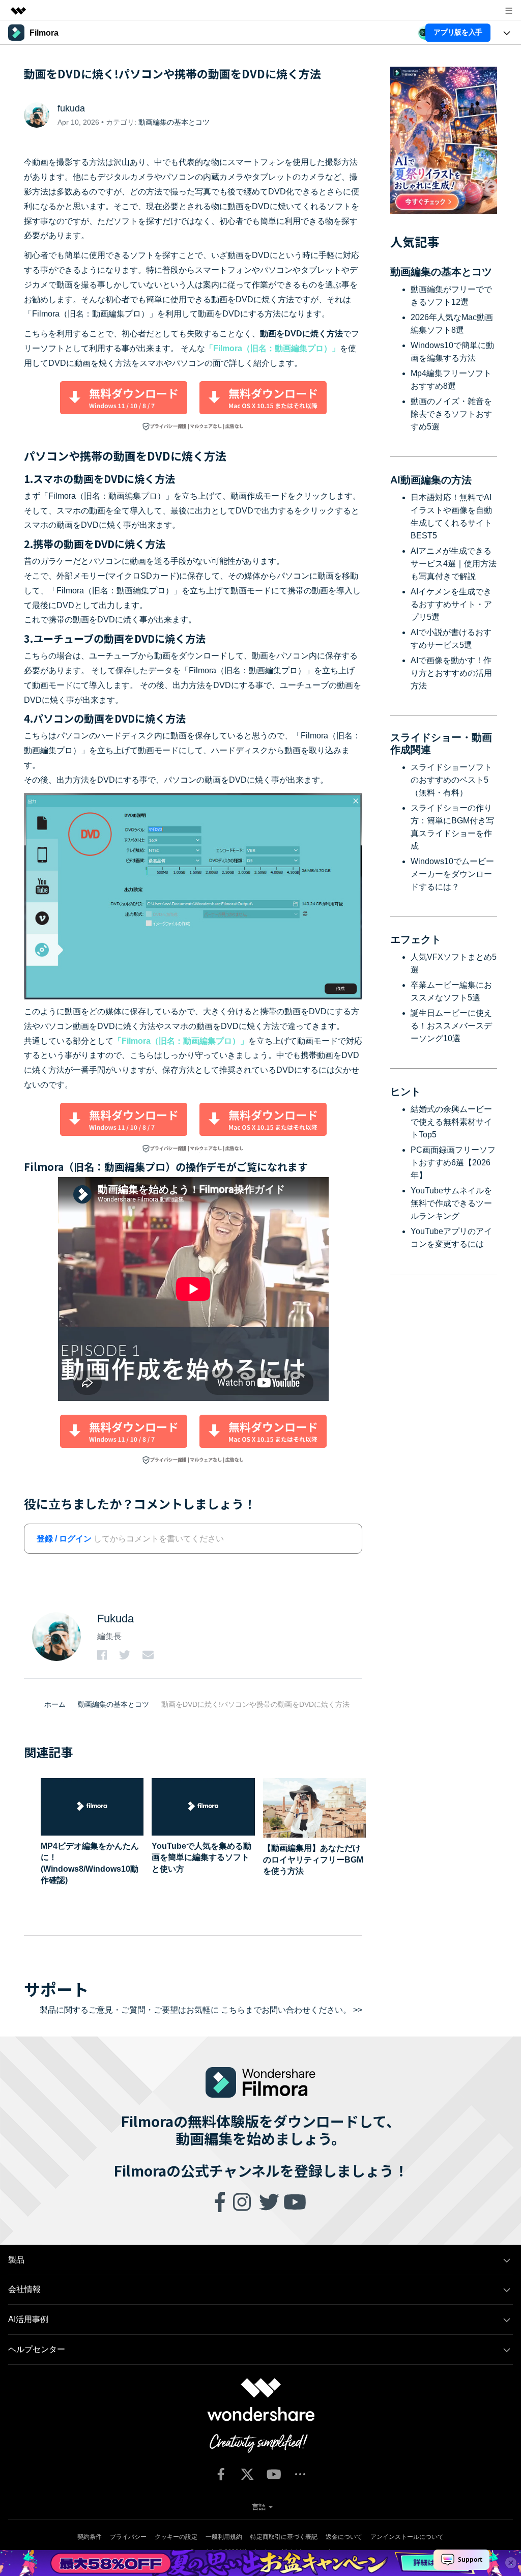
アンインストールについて (407, 2537)
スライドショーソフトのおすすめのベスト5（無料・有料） (451, 780)
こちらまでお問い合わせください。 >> (292, 2010)
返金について (344, 2537)
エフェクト (416, 939)
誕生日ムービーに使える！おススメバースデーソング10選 (451, 1026)
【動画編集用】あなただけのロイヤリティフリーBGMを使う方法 (313, 1859)
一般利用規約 (224, 2537)
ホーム (55, 1704)
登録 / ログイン (64, 1539)
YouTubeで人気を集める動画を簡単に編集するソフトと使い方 (201, 1857)
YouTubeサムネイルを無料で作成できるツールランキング (451, 1203)
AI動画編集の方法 (431, 480)
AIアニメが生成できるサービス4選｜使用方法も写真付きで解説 (454, 564)
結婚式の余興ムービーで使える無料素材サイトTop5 (451, 1122)
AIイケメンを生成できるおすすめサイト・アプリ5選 (451, 604)
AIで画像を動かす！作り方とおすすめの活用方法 (451, 673)
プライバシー (128, 2537)
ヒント (406, 1092)
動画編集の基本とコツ (174, 122)
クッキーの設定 (176, 2537)
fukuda (71, 108)
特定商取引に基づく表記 (284, 2537)
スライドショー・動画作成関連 (441, 743)
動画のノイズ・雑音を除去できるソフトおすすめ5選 (451, 414)
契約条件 (90, 2537)
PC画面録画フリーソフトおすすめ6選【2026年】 (453, 1163)
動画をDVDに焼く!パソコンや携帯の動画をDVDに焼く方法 (255, 1704)
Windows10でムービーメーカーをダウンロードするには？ (452, 874)
